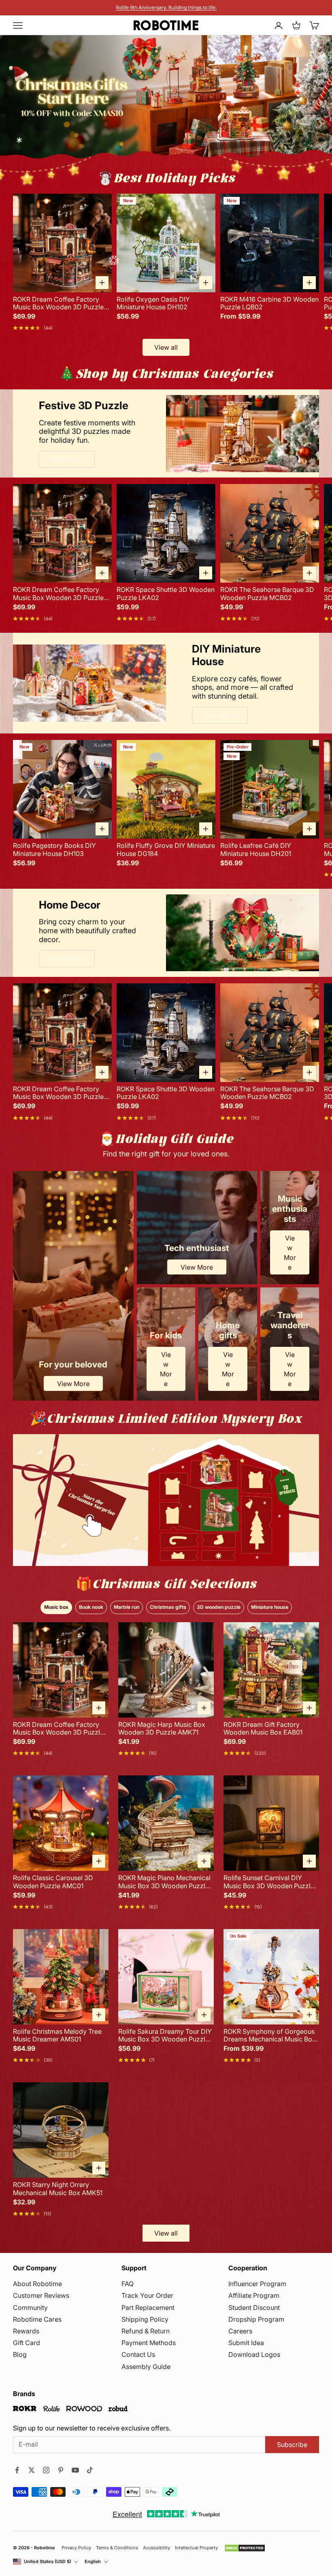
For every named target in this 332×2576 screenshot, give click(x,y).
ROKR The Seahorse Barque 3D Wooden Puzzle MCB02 (267, 594)
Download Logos (254, 2354)
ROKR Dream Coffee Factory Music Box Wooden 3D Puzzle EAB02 (58, 303)
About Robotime (37, 2284)
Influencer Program (257, 2284)
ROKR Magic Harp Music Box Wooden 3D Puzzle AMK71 (162, 1729)
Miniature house (270, 1607)
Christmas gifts (168, 1607)
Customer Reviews (41, 2295)
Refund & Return (146, 2331)
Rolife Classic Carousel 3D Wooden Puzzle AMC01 (53, 1882)
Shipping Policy (145, 2319)
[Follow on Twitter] (32, 2470)
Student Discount (254, 2308)
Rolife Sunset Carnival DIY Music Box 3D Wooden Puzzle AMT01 (269, 1882)
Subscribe (292, 2445)
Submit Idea (246, 2343)
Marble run (127, 1607)
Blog (20, 2354)
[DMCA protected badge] (245, 2548)
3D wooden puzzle (219, 1607)
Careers (240, 2331)
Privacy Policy (76, 2548)
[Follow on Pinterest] (61, 2470)
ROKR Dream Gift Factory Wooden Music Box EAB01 (263, 1729)
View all (166, 347)
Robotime (45, 2548)
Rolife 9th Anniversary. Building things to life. (166, 7)
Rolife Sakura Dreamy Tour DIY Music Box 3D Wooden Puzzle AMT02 (165, 2035)
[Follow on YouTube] (75, 2470)
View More (67, 459)
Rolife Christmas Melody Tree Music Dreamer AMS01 (57, 2035)
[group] (166, 1500)
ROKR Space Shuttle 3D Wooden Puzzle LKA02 (166, 594)
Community (30, 2308)
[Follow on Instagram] (46, 2470)
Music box (56, 1607)
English (93, 2562)
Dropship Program (256, 2319)
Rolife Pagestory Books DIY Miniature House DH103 (54, 850)
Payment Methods (149, 2343)
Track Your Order (147, 2295)
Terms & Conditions (117, 2548)
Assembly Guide (146, 2367)
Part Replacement (148, 2308)
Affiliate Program (254, 2295)
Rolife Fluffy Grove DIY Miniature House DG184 (166, 850)
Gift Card (27, 2343)
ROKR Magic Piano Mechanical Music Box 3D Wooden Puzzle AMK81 (164, 1882)
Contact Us (138, 2354)
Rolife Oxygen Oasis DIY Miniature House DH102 (153, 303)
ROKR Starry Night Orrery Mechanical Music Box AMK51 (58, 2189)
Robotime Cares (37, 2319)
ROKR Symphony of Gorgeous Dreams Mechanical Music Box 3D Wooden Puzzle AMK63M (270, 2035)
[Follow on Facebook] (17, 2470)
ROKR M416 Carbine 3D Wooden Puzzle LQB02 (269, 303)
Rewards (26, 2331)
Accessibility (156, 2548)
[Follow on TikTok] (90, 2470)
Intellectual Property (196, 2548)
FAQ (128, 2284)
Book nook (91, 1607)
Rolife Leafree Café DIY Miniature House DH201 (256, 850)
